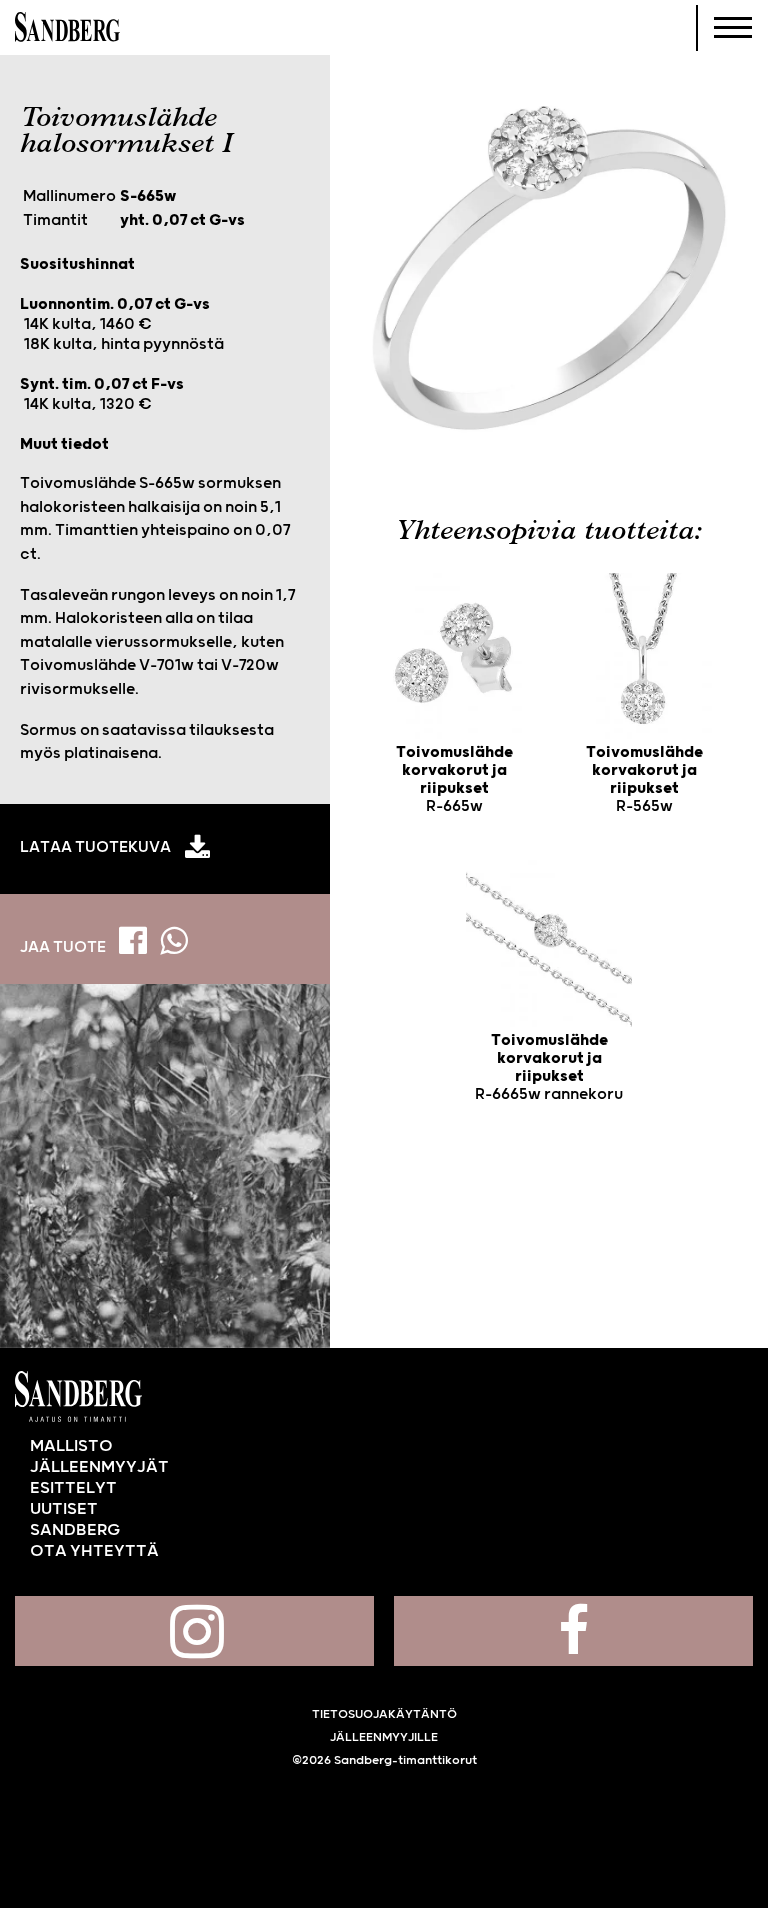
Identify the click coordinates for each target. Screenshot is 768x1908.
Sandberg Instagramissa (194, 1631)
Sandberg (67, 28)
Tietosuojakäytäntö (384, 1714)
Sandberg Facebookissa (573, 1631)
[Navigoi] (733, 28)
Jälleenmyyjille (384, 1737)
